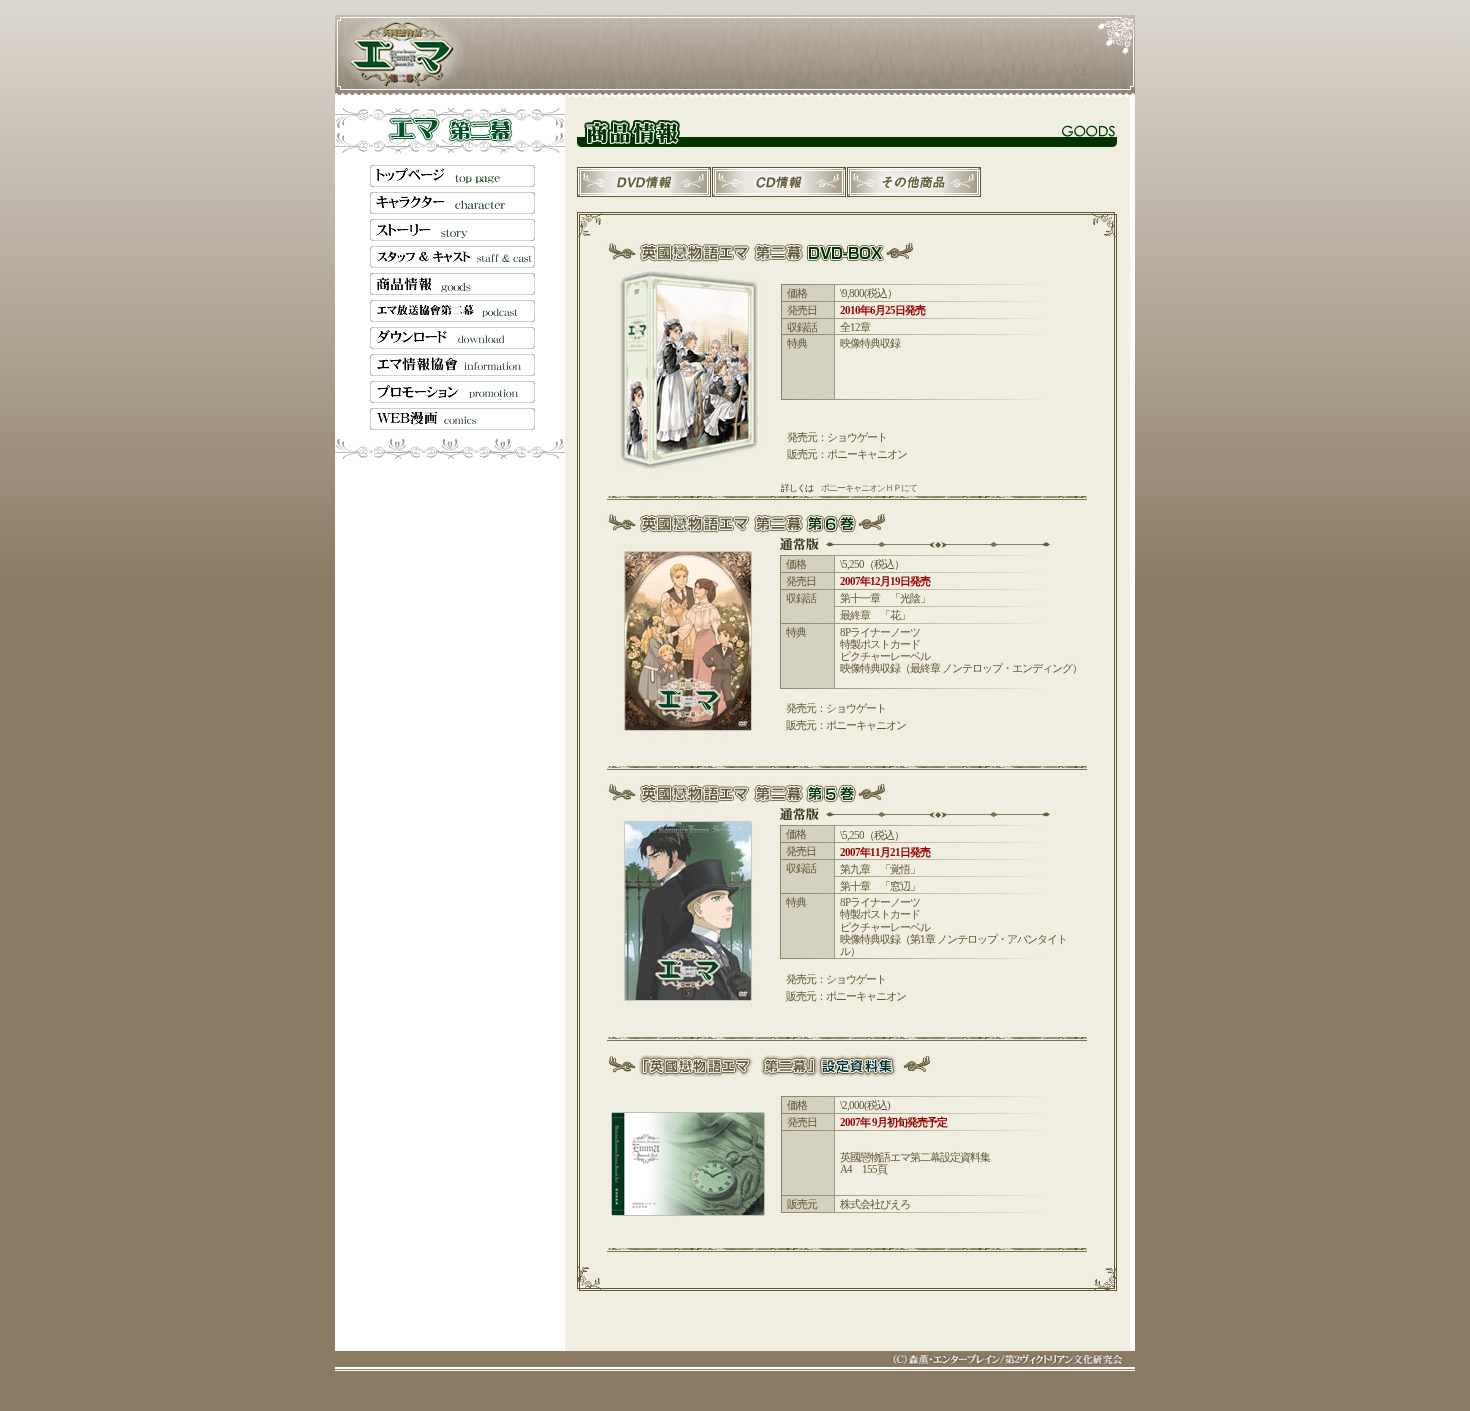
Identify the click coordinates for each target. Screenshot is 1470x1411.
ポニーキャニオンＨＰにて (869, 488)
